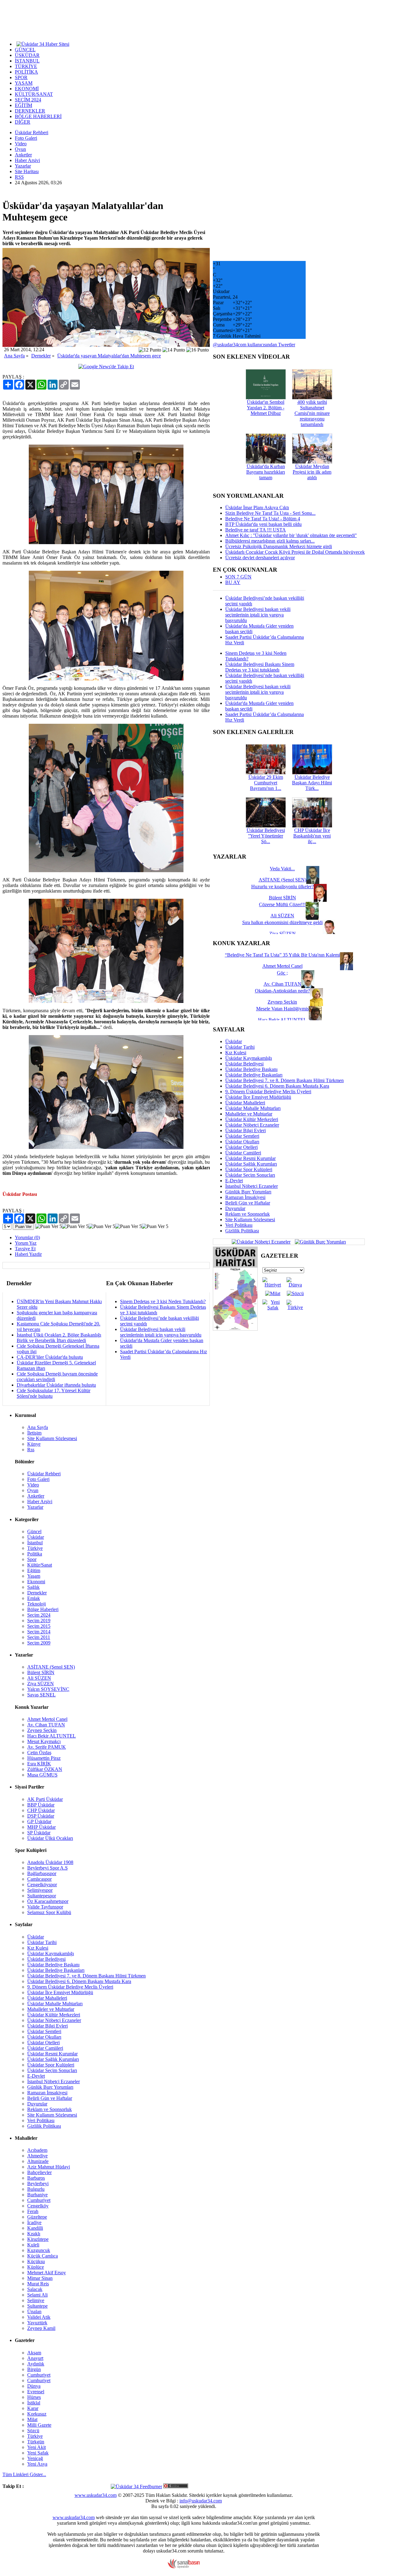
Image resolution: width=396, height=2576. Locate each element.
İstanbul (35, 1543)
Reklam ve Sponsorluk (247, 1214)
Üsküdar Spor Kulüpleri (249, 1169)
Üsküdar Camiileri (243, 1153)
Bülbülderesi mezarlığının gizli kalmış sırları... (270, 541)
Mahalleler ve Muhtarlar (249, 1114)
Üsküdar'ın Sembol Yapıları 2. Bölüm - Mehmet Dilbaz (266, 408)
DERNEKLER (30, 111)
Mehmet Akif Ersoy (47, 2273)
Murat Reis (38, 2284)
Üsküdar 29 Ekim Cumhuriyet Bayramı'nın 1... (266, 783)
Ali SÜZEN (39, 1678)
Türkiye (35, 1548)
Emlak (34, 1598)
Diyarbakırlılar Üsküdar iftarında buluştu (56, 1385)
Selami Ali (37, 2295)
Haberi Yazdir (28, 1254)
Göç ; (282, 973)
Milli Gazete (39, 2425)
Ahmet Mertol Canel (47, 1719)
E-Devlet (234, 1181)
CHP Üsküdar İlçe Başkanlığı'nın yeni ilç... (312, 836)
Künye (34, 1444)
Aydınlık (36, 2364)
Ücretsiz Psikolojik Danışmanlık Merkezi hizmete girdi (279, 546)
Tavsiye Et (25, 1249)
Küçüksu (36, 2261)
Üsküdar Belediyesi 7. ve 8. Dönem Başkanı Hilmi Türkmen (284, 1080)
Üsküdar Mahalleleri (245, 1103)
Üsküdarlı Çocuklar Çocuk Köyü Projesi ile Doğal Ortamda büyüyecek (295, 552)
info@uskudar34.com (201, 2501)
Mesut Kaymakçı (44, 1741)
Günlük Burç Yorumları (248, 1192)
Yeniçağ (35, 2458)
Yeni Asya (37, 2464)
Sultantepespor (42, 1896)
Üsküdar (234, 1041)
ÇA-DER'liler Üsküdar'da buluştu (50, 1357)
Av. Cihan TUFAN (46, 1725)
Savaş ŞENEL (41, 1695)
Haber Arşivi (27, 160)
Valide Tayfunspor (45, 1907)
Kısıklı (34, 2234)
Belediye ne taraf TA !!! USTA (256, 530)
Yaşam (34, 1576)
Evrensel (36, 2392)
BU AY (233, 582)
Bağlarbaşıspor (42, 1873)
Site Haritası (27, 171)
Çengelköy (38, 2206)
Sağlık (33, 1587)
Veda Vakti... (282, 869)
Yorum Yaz (26, 1243)
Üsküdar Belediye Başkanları (254, 1075)
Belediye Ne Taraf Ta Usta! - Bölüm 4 (263, 519)
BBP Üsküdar (41, 1805)
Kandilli (35, 2228)
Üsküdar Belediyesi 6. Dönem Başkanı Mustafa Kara (277, 1086)
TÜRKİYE (26, 66)
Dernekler (41, 356)
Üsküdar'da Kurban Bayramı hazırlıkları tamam (266, 472)
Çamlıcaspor (39, 1879)
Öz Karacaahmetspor (48, 1901)
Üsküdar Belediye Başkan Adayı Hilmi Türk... (312, 783)
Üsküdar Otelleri (241, 1147)
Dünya (34, 2386)
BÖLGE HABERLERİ (38, 116)
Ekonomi (36, 1582)
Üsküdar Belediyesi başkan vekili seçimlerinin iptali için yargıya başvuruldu (161, 1332)
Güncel (34, 1531)
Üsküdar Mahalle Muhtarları (253, 1108)
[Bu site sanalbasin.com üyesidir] (184, 2567)
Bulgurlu (36, 2189)
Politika (35, 1554)
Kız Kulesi (236, 1053)
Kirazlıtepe (38, 2239)
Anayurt (35, 2358)
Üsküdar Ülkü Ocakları (50, 1838)
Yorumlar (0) (27, 1237)
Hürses (34, 2397)
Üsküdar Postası (20, 1194)
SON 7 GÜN (238, 577)
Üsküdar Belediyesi (244, 1064)
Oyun (20, 149)
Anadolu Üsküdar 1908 (50, 1862)
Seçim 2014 (39, 1632)
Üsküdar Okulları (242, 1142)
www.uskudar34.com (96, 2495)
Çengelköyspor (42, 1885)
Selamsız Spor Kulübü (49, 1912)
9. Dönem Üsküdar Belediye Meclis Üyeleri (268, 1092)
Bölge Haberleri (43, 1609)
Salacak (35, 2289)
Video (21, 144)
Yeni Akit (37, 2447)
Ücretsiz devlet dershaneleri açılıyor (260, 558)
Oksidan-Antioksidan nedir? (282, 991)
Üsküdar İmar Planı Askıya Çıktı (257, 508)
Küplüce (36, 2267)
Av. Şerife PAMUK (47, 1747)
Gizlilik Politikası (242, 1231)
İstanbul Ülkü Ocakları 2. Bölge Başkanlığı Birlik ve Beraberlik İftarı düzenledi (59, 1338)
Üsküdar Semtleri (242, 1136)
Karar (33, 2408)
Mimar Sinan (40, 2278)
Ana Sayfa (14, 356)
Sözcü (33, 2431)
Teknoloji (37, 1604)
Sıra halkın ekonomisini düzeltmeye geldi (282, 922)
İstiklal (34, 2403)
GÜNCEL (25, 50)
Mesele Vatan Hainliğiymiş (282, 1009)
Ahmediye (37, 2156)
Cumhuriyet (39, 2200)
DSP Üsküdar (41, 1816)
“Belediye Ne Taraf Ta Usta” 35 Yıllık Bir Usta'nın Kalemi (282, 955)
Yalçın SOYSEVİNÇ (48, 1689)
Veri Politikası (239, 1225)
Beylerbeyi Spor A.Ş (47, 1868)
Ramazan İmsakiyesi (245, 1197)
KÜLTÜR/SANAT (34, 94)
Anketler (23, 155)
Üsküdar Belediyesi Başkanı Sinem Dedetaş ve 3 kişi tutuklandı (260, 667)
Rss (31, 1450)
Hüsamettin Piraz (44, 1758)
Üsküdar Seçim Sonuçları (250, 1175)
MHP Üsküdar (41, 1827)
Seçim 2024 (39, 1615)
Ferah (33, 2211)
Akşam (34, 2353)
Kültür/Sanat (40, 1565)
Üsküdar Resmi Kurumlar (250, 1158)
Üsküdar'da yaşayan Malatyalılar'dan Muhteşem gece (109, 356)
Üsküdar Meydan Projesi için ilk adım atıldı (312, 472)
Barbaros (36, 2178)
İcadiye (34, 2222)
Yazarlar (23, 166)
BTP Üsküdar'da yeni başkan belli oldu (263, 524)
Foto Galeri (26, 138)
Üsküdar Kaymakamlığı (249, 1058)
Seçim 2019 (39, 1621)
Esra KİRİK (39, 1764)
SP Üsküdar (39, 1833)
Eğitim (34, 1570)
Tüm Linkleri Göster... (24, 2474)
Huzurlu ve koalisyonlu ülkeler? (282, 887)
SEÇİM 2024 (28, 100)
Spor (32, 1559)
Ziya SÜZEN (41, 1684)
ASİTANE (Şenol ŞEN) (51, 1667)
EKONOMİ (27, 89)
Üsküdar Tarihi (240, 1047)
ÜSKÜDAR (27, 55)
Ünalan (34, 2312)
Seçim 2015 (39, 1626)
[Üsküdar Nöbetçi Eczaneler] (261, 1241)
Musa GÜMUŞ (42, 1775)
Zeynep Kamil (41, 2328)
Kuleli (33, 2245)
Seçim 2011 (39, 1637)
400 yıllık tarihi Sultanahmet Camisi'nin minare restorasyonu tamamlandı (312, 413)
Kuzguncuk (39, 2250)
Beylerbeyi (38, 2184)
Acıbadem (37, 2150)
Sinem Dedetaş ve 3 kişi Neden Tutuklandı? (163, 1301)
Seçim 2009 (39, 1643)
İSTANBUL (27, 61)
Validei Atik (39, 2317)
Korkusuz (37, 2414)
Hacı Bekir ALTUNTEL (52, 1736)
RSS (19, 177)
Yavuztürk (37, 2323)
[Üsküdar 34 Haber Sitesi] (43, 44)
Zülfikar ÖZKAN (45, 1769)
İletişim (34, 1433)
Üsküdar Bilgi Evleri (245, 1130)
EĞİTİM (24, 105)
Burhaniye (37, 2195)
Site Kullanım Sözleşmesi (250, 1220)
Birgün (34, 2369)
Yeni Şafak (38, 2453)
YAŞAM (24, 83)
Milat (32, 2419)
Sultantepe (37, 2306)
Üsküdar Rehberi (32, 132)
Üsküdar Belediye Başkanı (251, 1069)
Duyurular (235, 1208)
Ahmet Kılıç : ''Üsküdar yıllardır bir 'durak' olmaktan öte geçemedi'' (291, 535)
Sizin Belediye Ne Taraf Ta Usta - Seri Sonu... (270, 513)
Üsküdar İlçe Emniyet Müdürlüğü (258, 1097)
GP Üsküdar (39, 1821)
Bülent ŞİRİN (41, 1672)
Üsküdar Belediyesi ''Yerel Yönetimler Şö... (266, 836)
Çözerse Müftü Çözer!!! (282, 904)
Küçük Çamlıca (43, 2256)
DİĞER (23, 122)
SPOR (21, 77)
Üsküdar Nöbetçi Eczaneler (252, 1125)
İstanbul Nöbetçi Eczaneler (252, 1186)
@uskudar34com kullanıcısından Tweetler (254, 345)
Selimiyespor (40, 1890)
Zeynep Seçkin (42, 1730)
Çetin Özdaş (39, 1753)
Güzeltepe (37, 2217)
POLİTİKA (26, 72)
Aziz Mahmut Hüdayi (49, 2167)
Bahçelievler (39, 2172)
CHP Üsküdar (41, 1810)
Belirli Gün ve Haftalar (248, 1203)
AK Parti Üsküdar (45, 1799)
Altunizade (38, 2161)
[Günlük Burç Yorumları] (319, 1241)
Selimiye (36, 2300)
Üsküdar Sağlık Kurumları (251, 1164)
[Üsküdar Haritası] (235, 1329)
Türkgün (36, 2442)
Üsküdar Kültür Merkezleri (252, 1119)
